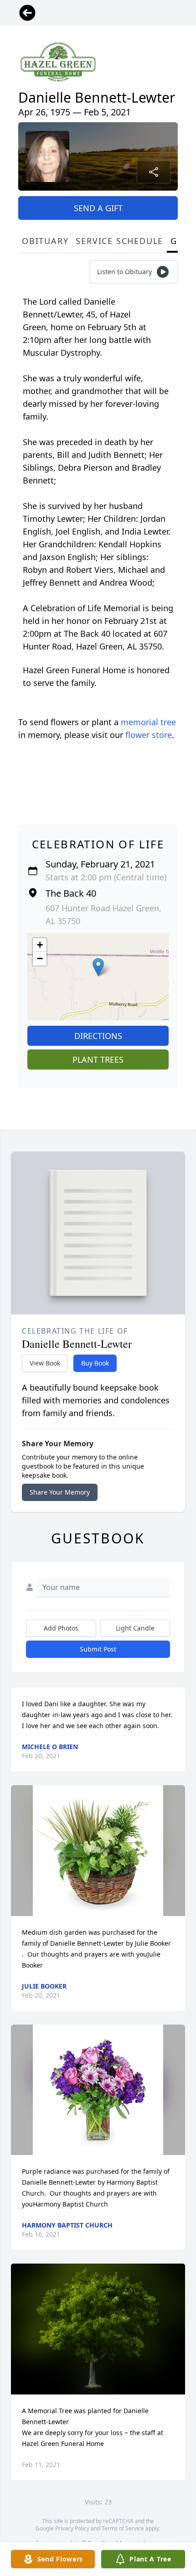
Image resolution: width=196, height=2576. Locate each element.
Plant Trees (98, 1059)
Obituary (45, 241)
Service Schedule (119, 241)
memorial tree (148, 722)
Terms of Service (123, 2528)
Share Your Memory (60, 1492)
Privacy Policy (72, 2528)
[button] (98, 967)
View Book (45, 1363)
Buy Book (95, 1363)
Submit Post (98, 1649)
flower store (149, 735)
